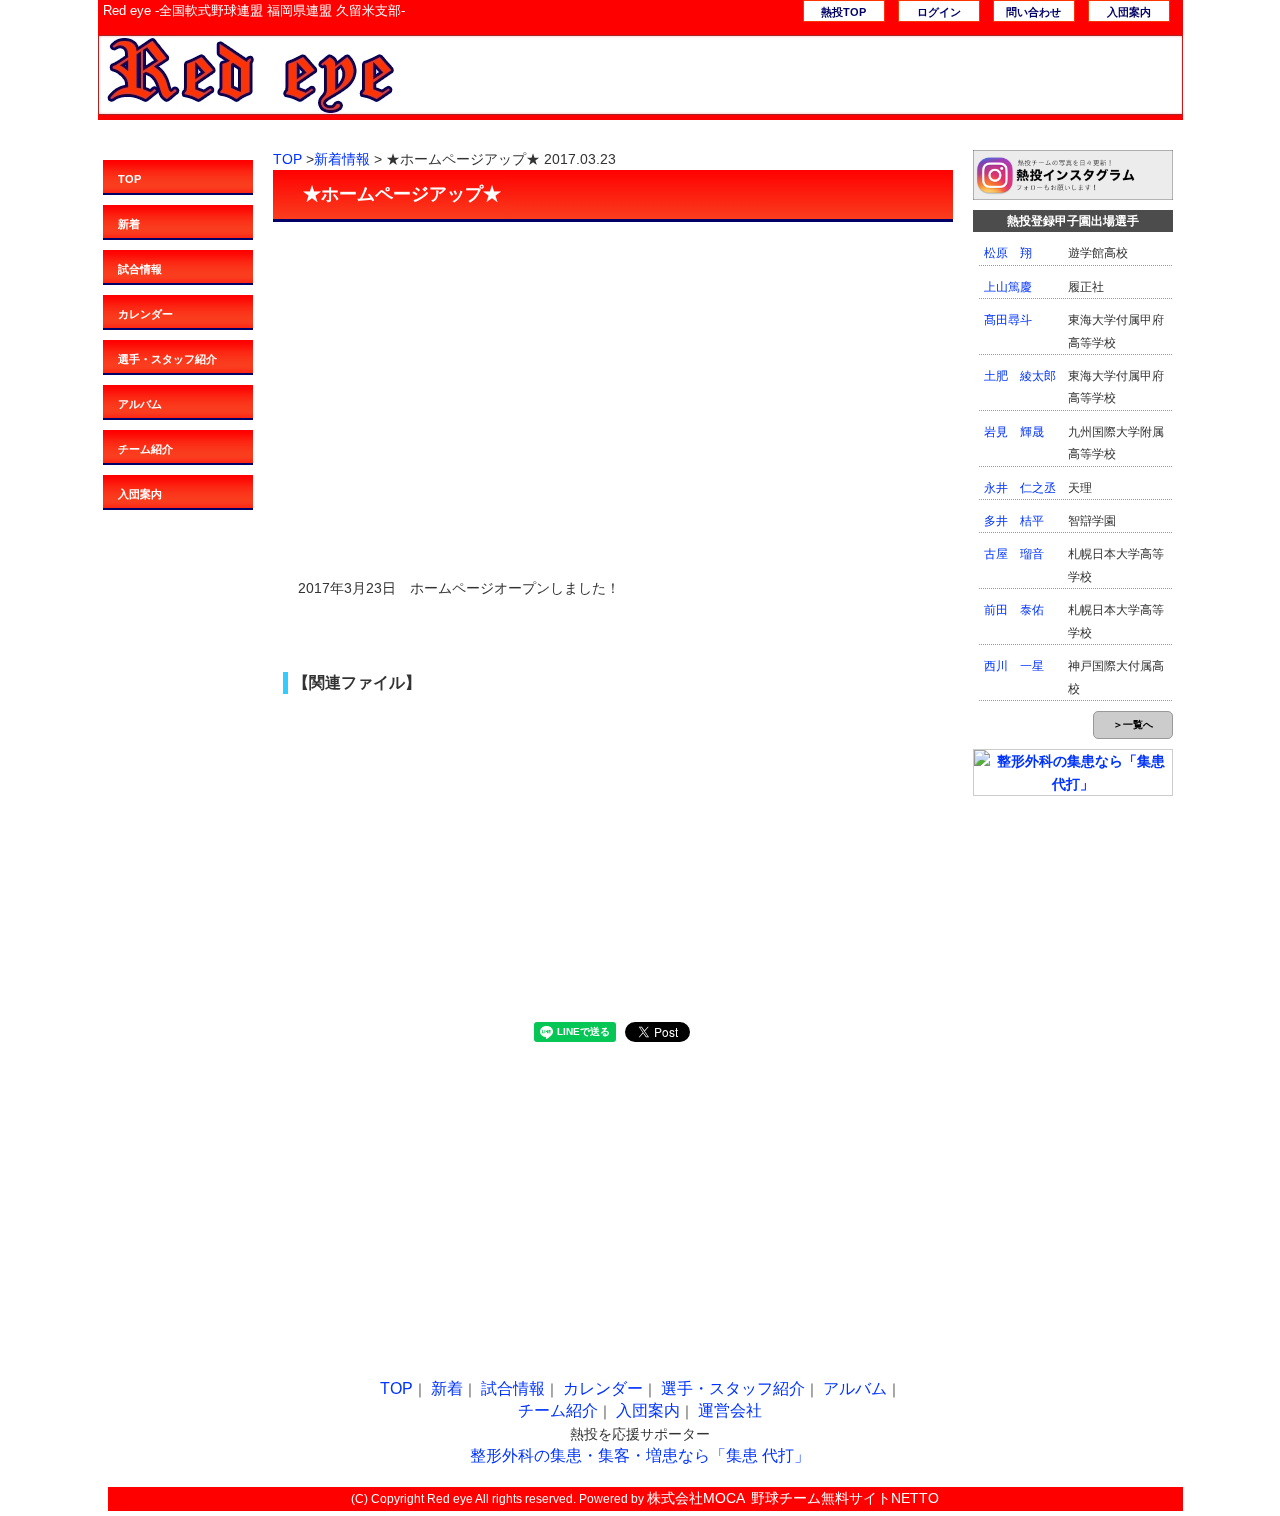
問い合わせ (1033, 12)
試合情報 (140, 269)
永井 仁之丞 (1020, 488)
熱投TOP (843, 12)
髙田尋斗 (1008, 320)
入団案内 (1129, 12)
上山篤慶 (1008, 287)
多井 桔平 (1014, 521)
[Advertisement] (613, 367)
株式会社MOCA (696, 1498)
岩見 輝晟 (1014, 432)
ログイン (939, 12)
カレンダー (145, 314)
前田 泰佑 (1014, 610)
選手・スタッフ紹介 (167, 359)
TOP (129, 179)
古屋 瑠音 (1014, 554)
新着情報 (342, 159)
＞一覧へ (1133, 724)
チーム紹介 (145, 449)
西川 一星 (1014, 666)
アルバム (140, 404)
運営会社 (730, 1410)
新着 (129, 224)
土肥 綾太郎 (1020, 376)
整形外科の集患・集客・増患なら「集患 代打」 (640, 1455)
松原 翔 (1008, 253)
